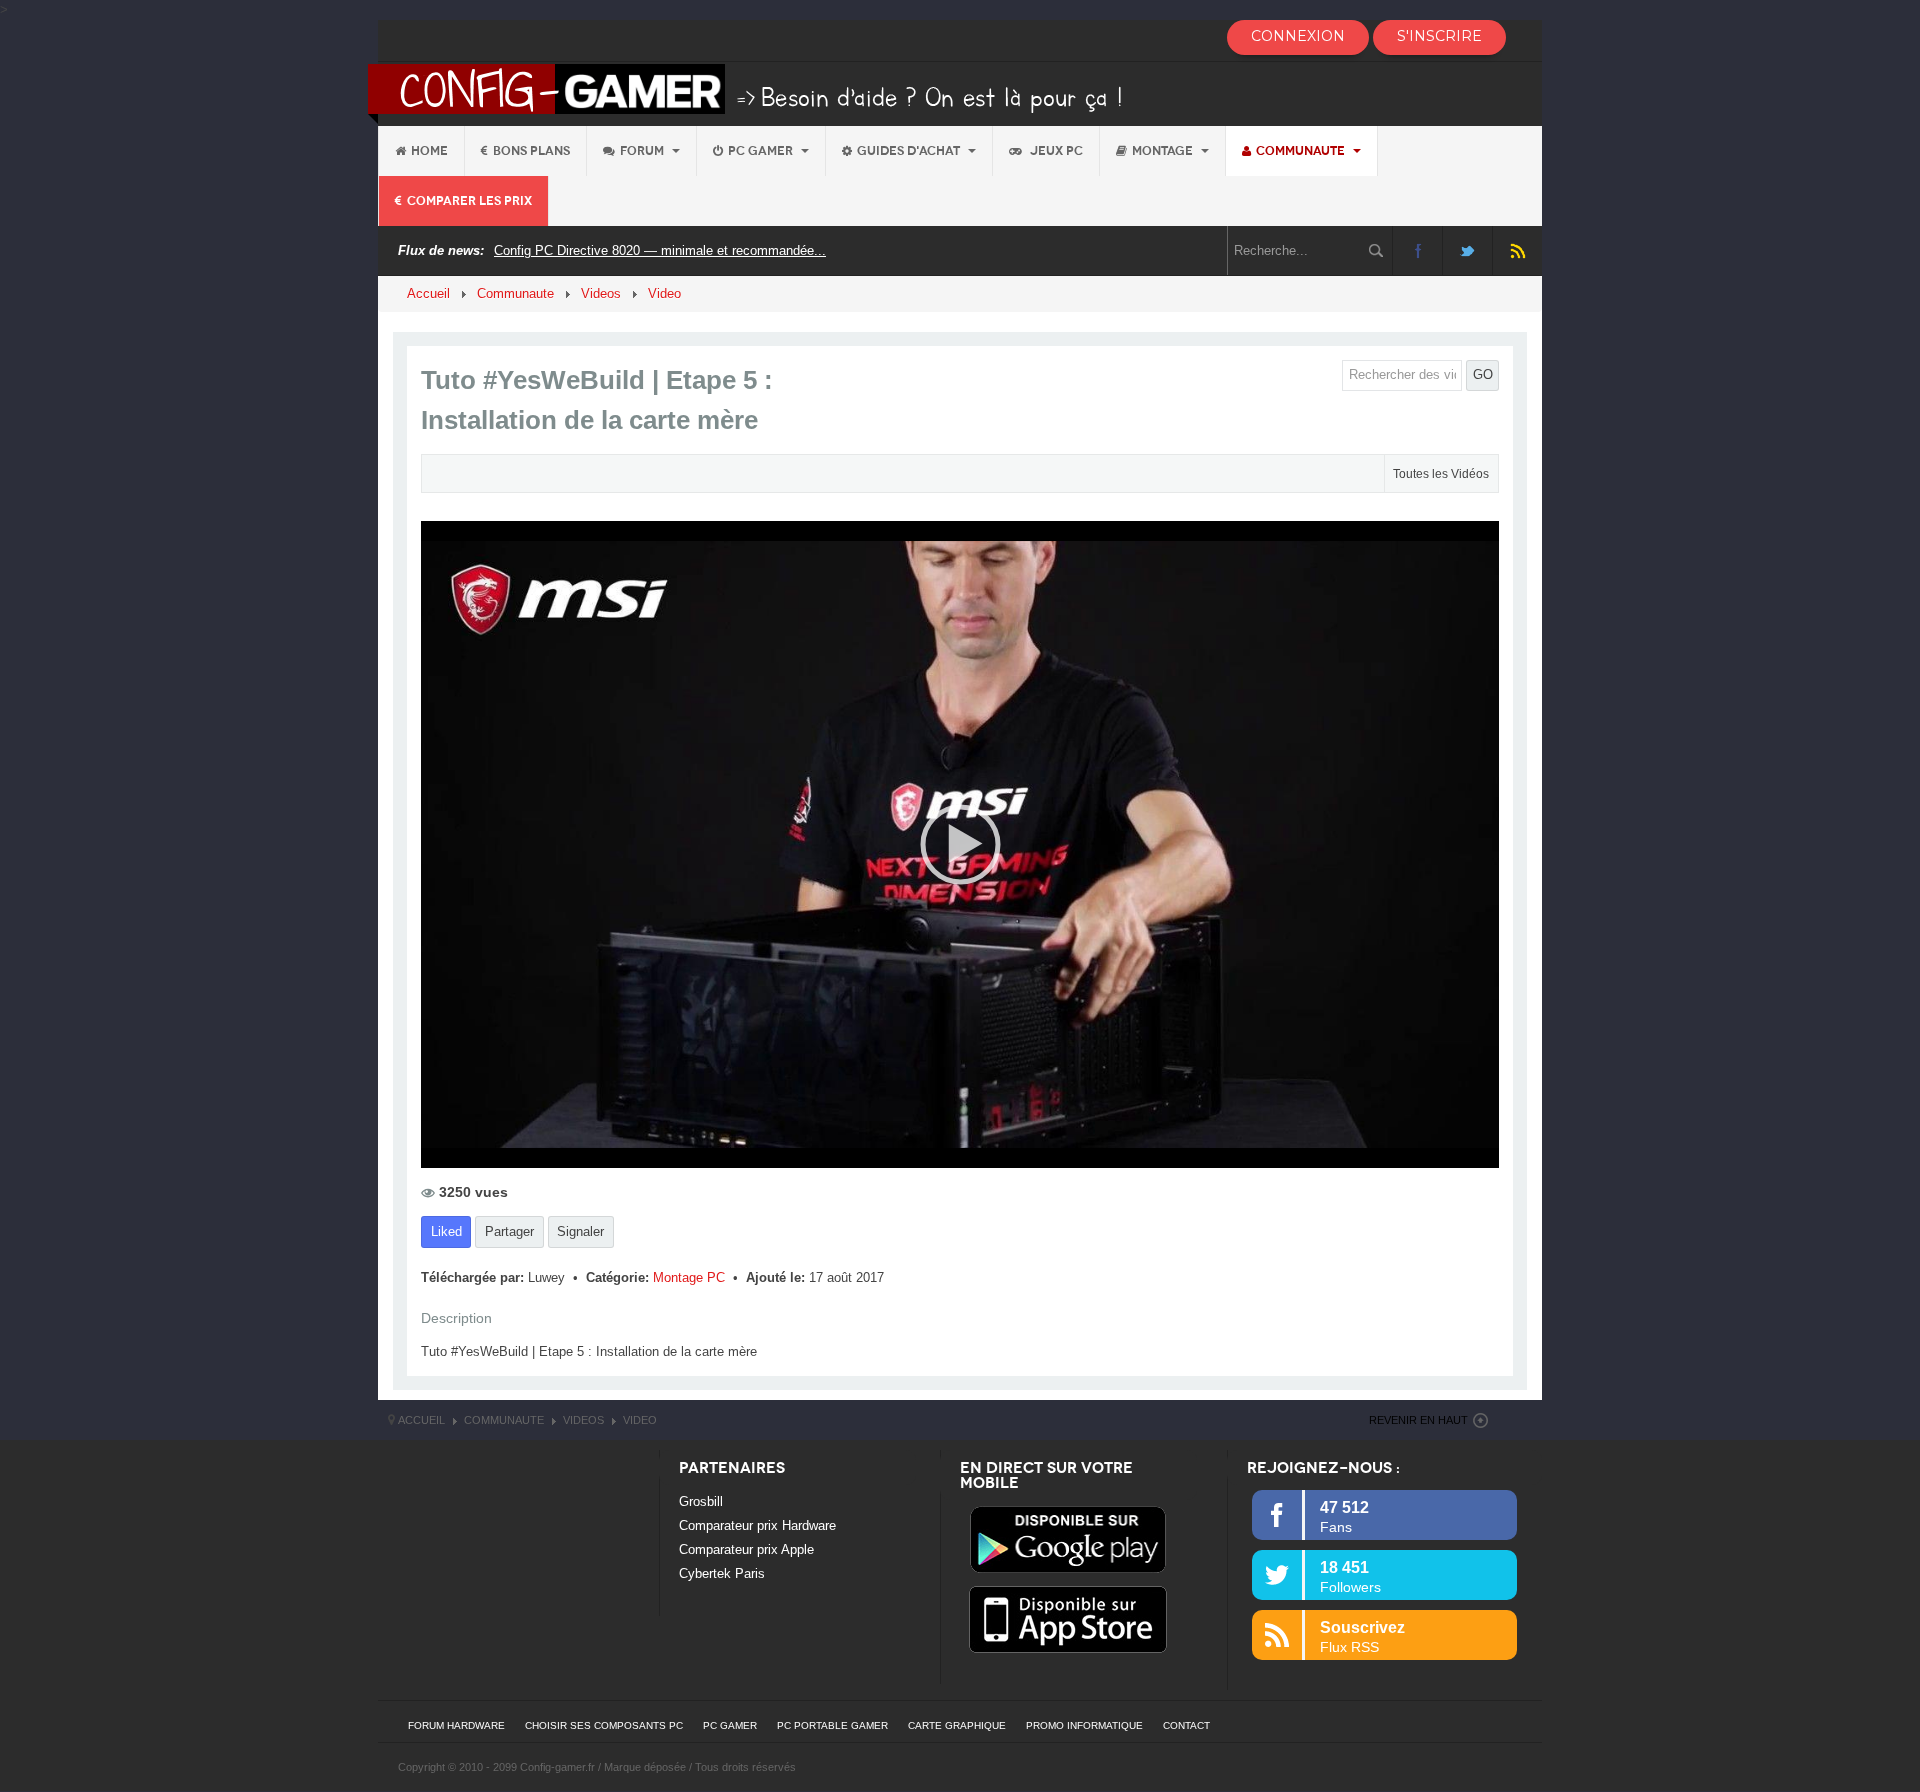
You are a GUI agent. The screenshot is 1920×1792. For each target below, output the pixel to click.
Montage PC (691, 1277)
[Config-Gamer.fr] (746, 92)
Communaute (1302, 151)
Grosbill (701, 1501)
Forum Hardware (456, 1725)
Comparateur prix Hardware (757, 1525)
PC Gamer (762, 151)
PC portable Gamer (832, 1725)
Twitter (1467, 250)
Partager (509, 1231)
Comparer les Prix (469, 201)
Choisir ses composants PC (604, 1725)
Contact (1186, 1725)
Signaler (580, 1231)
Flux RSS (1517, 250)
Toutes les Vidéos (1441, 474)
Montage (1164, 151)
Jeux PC (1055, 151)
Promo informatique (1084, 1725)
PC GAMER (730, 1725)
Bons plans (531, 151)
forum (643, 151)
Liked (446, 1231)
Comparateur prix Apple (746, 1549)
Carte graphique (957, 1725)
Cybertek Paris (722, 1573)
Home (429, 151)
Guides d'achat (910, 151)
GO (1483, 374)
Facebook (1417, 250)
